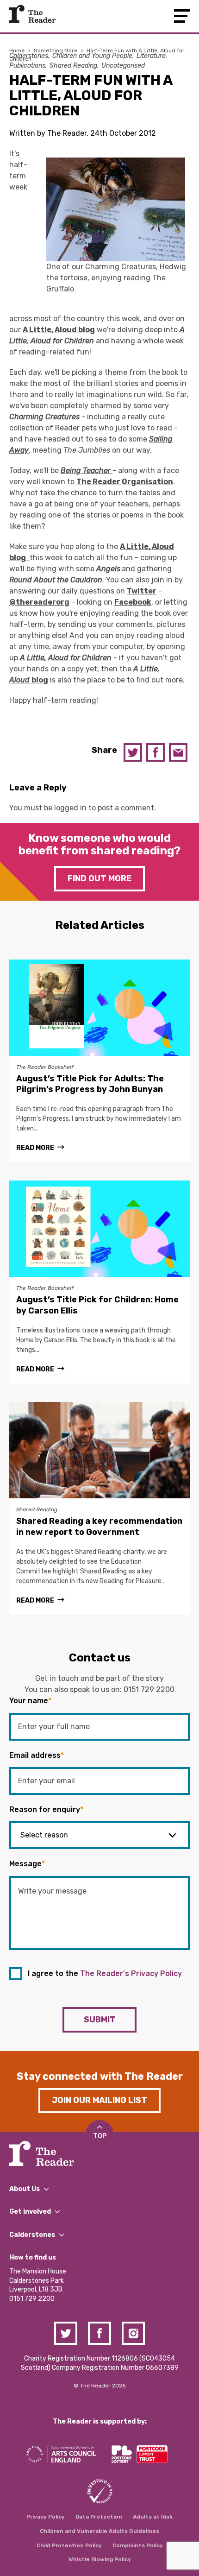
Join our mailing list (99, 2100)
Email (178, 752)
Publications (27, 66)
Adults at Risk (153, 2517)
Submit (100, 2020)
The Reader (32, 14)
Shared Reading (73, 66)
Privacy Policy (46, 2517)
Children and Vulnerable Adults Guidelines (99, 2531)
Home (17, 51)
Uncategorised (123, 66)
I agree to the (105, 1973)
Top (100, 2136)
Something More (56, 51)
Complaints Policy (138, 2545)
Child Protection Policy (69, 2545)
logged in (70, 808)
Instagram (133, 2333)
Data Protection (99, 2517)
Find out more (99, 878)
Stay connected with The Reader (100, 2076)
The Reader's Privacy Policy (131, 1973)
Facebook (155, 752)
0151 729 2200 (149, 1689)
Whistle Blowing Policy (100, 2559)
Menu (182, 16)
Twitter (133, 752)
